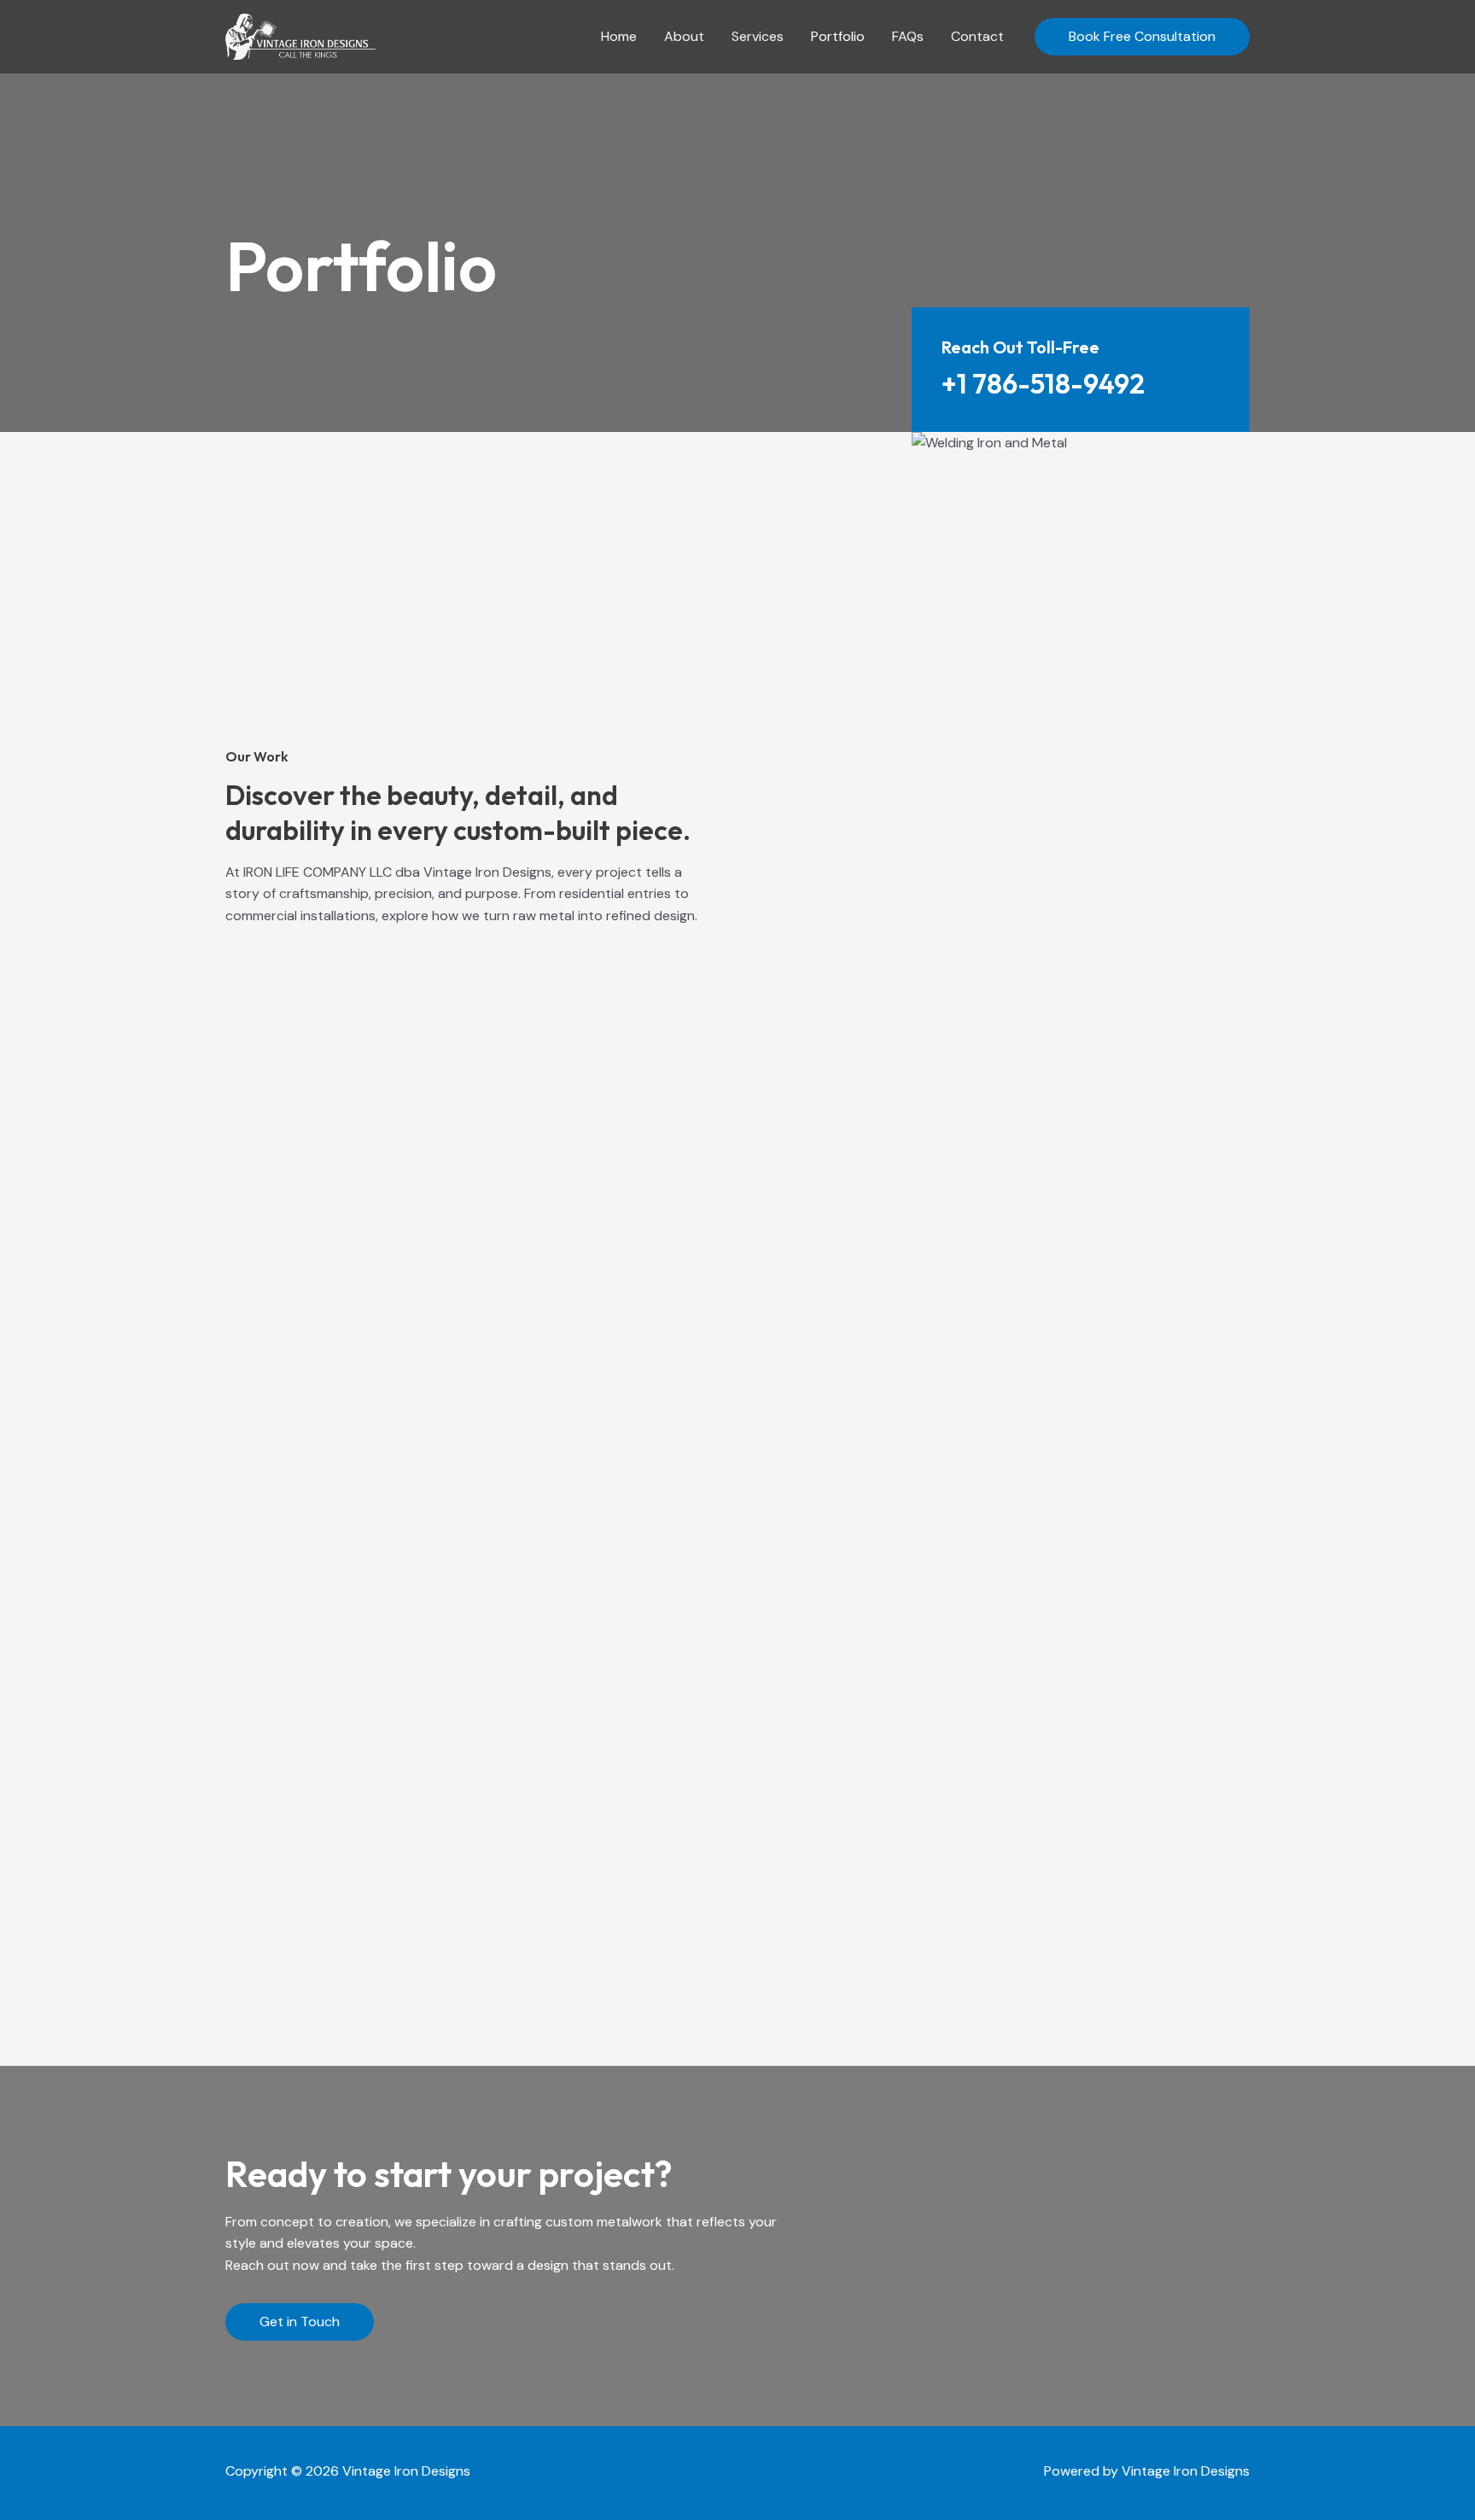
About (684, 36)
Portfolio (838, 36)
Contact (977, 36)
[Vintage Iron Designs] (300, 35)
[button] (1142, 37)
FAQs (908, 36)
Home (619, 36)
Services (758, 36)
